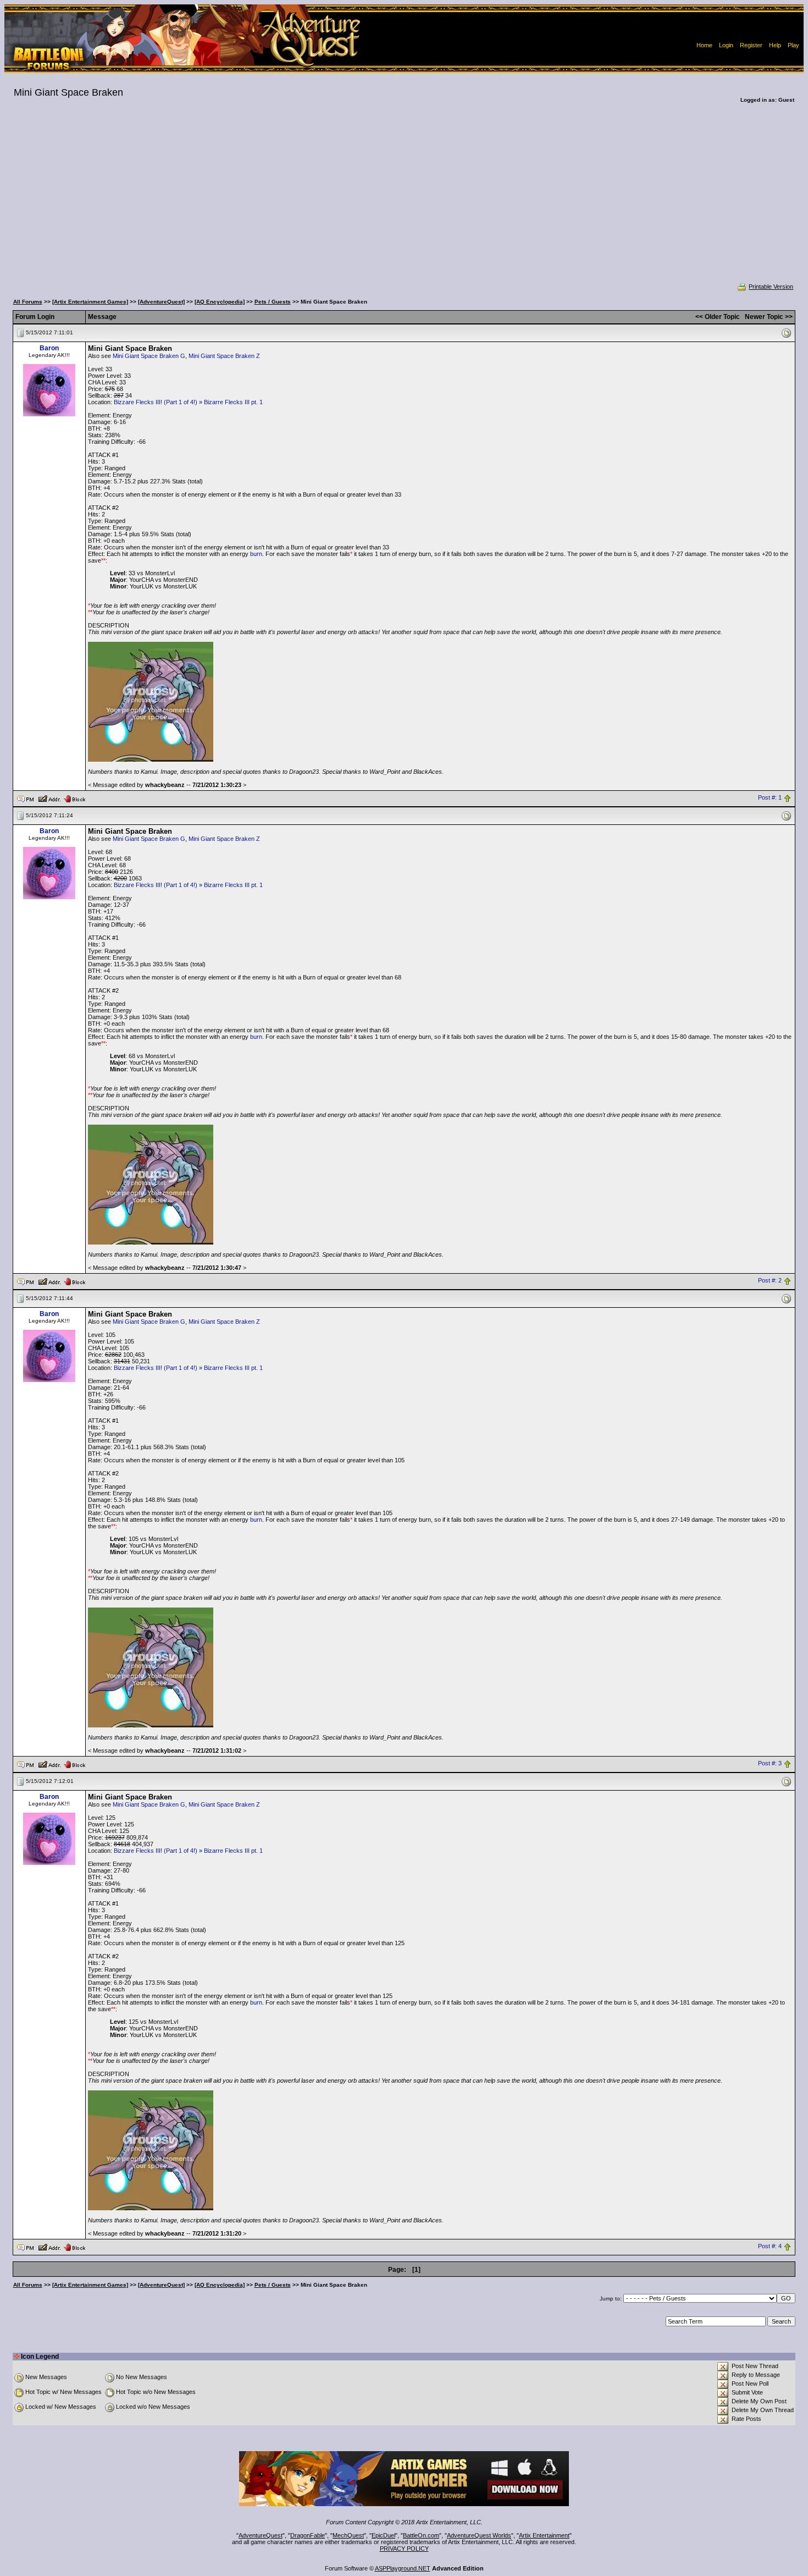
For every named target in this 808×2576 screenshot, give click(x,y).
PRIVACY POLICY (404, 2549)
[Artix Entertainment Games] (90, 302)
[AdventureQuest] (161, 302)
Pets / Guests (273, 302)
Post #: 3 (770, 1764)
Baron (49, 348)
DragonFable (308, 2535)
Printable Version (771, 287)
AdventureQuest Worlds (479, 2535)
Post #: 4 (770, 2247)
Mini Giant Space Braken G (149, 356)
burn (256, 554)
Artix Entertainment (544, 2535)
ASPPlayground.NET (403, 2568)
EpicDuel (383, 2535)
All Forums (28, 302)
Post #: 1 (770, 798)
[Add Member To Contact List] (49, 798)
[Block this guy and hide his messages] (74, 798)
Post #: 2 (770, 1281)
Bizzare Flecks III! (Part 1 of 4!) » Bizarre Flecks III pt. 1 (188, 402)
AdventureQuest (261, 2535)
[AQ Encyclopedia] (220, 302)
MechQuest (348, 2535)
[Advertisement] (404, 200)
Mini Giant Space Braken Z (224, 356)
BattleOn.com (421, 2535)
